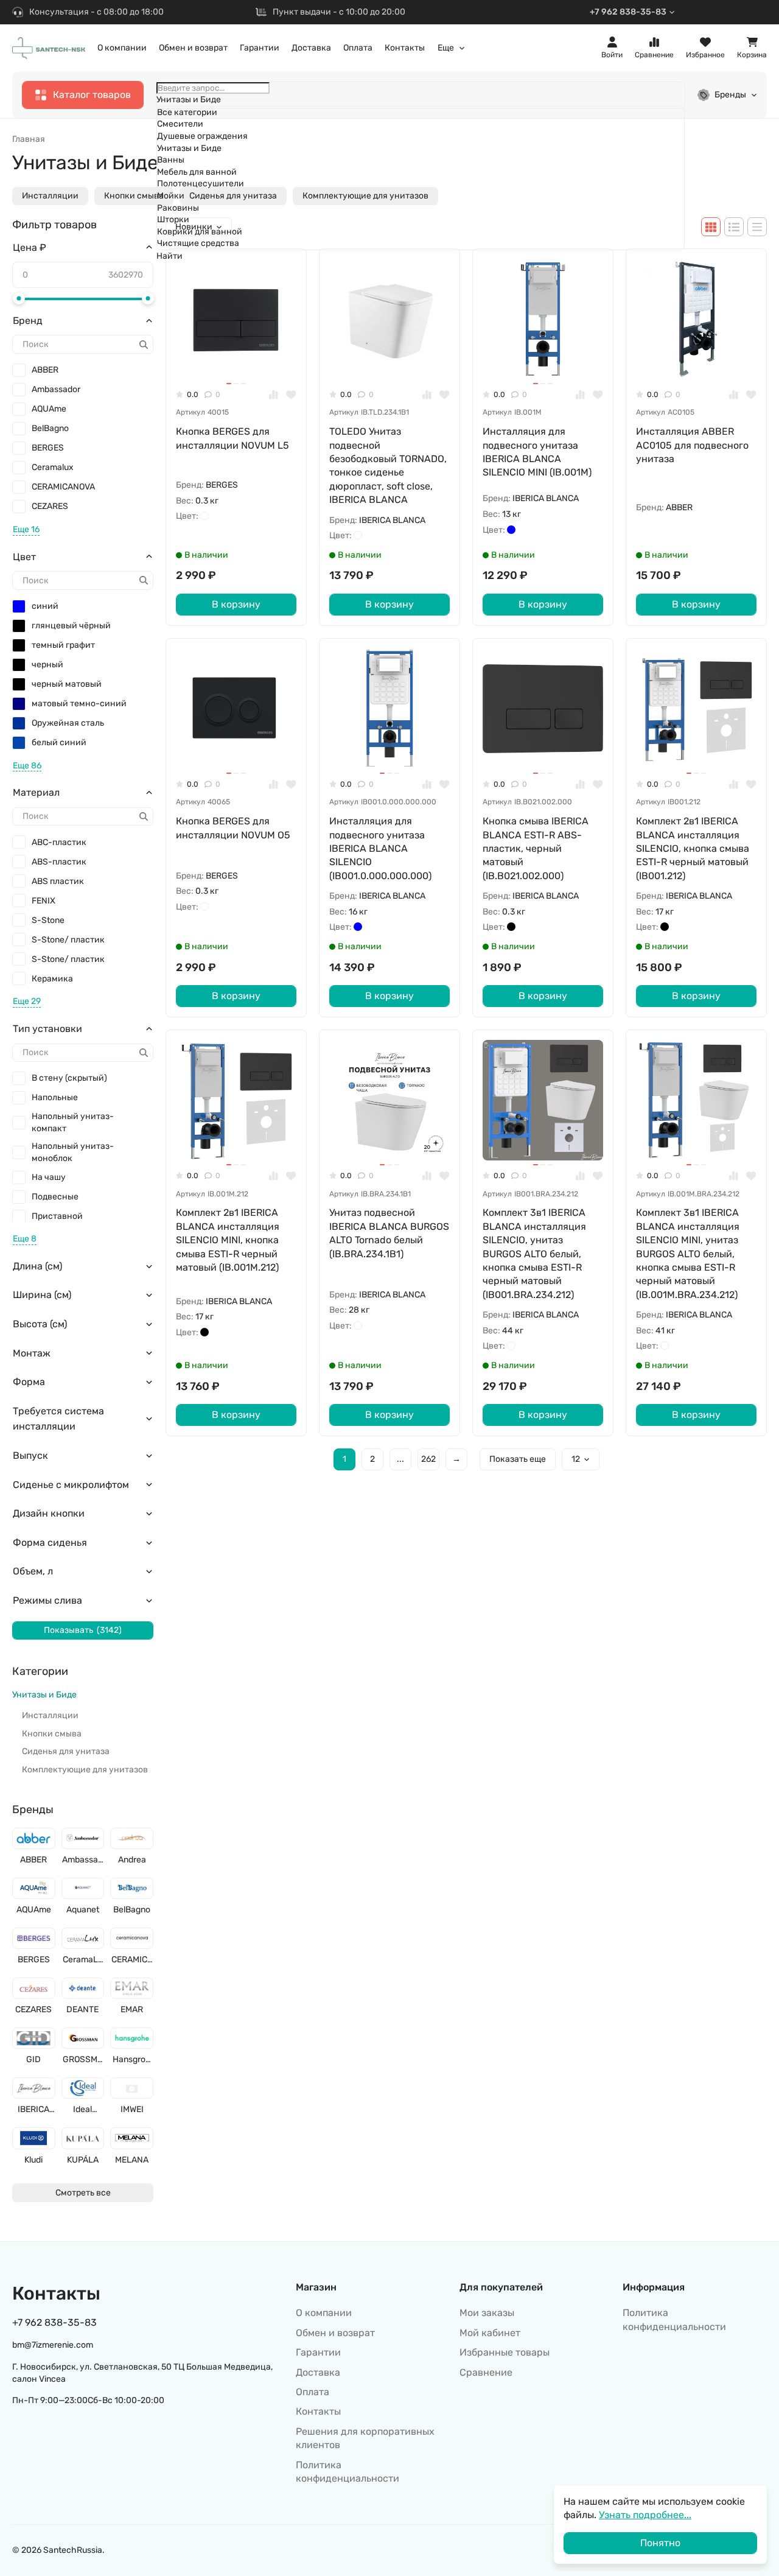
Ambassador (56, 389)
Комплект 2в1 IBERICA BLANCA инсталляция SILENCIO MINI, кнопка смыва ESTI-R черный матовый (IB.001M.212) (228, 1240)
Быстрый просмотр (242, 360)
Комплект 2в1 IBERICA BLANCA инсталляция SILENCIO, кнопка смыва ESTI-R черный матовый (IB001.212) (693, 848)
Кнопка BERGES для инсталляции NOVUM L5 (232, 438)
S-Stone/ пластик (68, 940)
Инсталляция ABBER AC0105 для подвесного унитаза (692, 445)
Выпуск (30, 1455)
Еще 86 (27, 766)
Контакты (405, 48)
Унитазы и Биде (44, 1695)
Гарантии (260, 48)
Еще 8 (25, 1239)
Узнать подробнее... (645, 2515)
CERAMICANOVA (63, 487)
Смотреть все (83, 2193)
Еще (446, 48)
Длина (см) (37, 1266)
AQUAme (49, 409)
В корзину (236, 604)
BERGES (48, 448)
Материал (36, 792)
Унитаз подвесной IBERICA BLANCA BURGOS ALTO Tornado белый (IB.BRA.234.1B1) (389, 1233)
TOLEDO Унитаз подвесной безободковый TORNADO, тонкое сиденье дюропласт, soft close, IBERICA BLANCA (388, 465)
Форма (29, 1382)
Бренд (28, 321)
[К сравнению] (274, 395)
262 (428, 1459)
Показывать (83, 1630)
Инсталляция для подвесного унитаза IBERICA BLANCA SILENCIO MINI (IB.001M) (537, 452)
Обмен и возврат (193, 48)
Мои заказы (487, 2313)
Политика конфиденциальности (348, 2472)
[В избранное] (291, 395)
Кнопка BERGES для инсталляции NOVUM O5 (233, 828)
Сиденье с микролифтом (71, 1485)
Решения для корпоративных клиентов (365, 2438)
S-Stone (48, 920)
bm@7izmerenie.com (53, 2345)
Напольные (55, 1097)
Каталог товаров (92, 95)
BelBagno (50, 428)
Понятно (660, 2543)
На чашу (49, 1177)
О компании (122, 48)
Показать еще (518, 1459)
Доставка (311, 48)
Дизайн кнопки (49, 1513)
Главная (29, 139)
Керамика (52, 979)
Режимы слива (47, 1600)
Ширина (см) (42, 1295)
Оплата (358, 48)
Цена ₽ (30, 247)
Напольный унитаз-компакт (73, 1122)
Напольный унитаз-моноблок (73, 1152)
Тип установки (47, 1029)
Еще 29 (27, 1001)
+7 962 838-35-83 (628, 12)
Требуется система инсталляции (58, 1419)
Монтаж (32, 1353)
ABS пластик (58, 881)
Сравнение (486, 2372)
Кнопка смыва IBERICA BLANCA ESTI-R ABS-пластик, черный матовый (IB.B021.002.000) (536, 848)
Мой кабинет (490, 2333)
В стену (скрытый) (69, 1078)
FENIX (44, 901)
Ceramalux (53, 467)
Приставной (57, 1216)
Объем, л (33, 1571)
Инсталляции (50, 196)
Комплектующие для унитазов (85, 1770)
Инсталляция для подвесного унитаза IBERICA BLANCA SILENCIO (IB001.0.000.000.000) (380, 848)
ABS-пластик (59, 862)
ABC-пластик (59, 842)
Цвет (24, 557)
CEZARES (50, 506)
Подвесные (55, 1197)
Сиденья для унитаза (66, 1751)
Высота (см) (40, 1324)
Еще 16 (26, 529)
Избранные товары (505, 2352)
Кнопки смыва (134, 196)
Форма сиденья (50, 1542)
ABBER (45, 370)
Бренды (730, 95)
